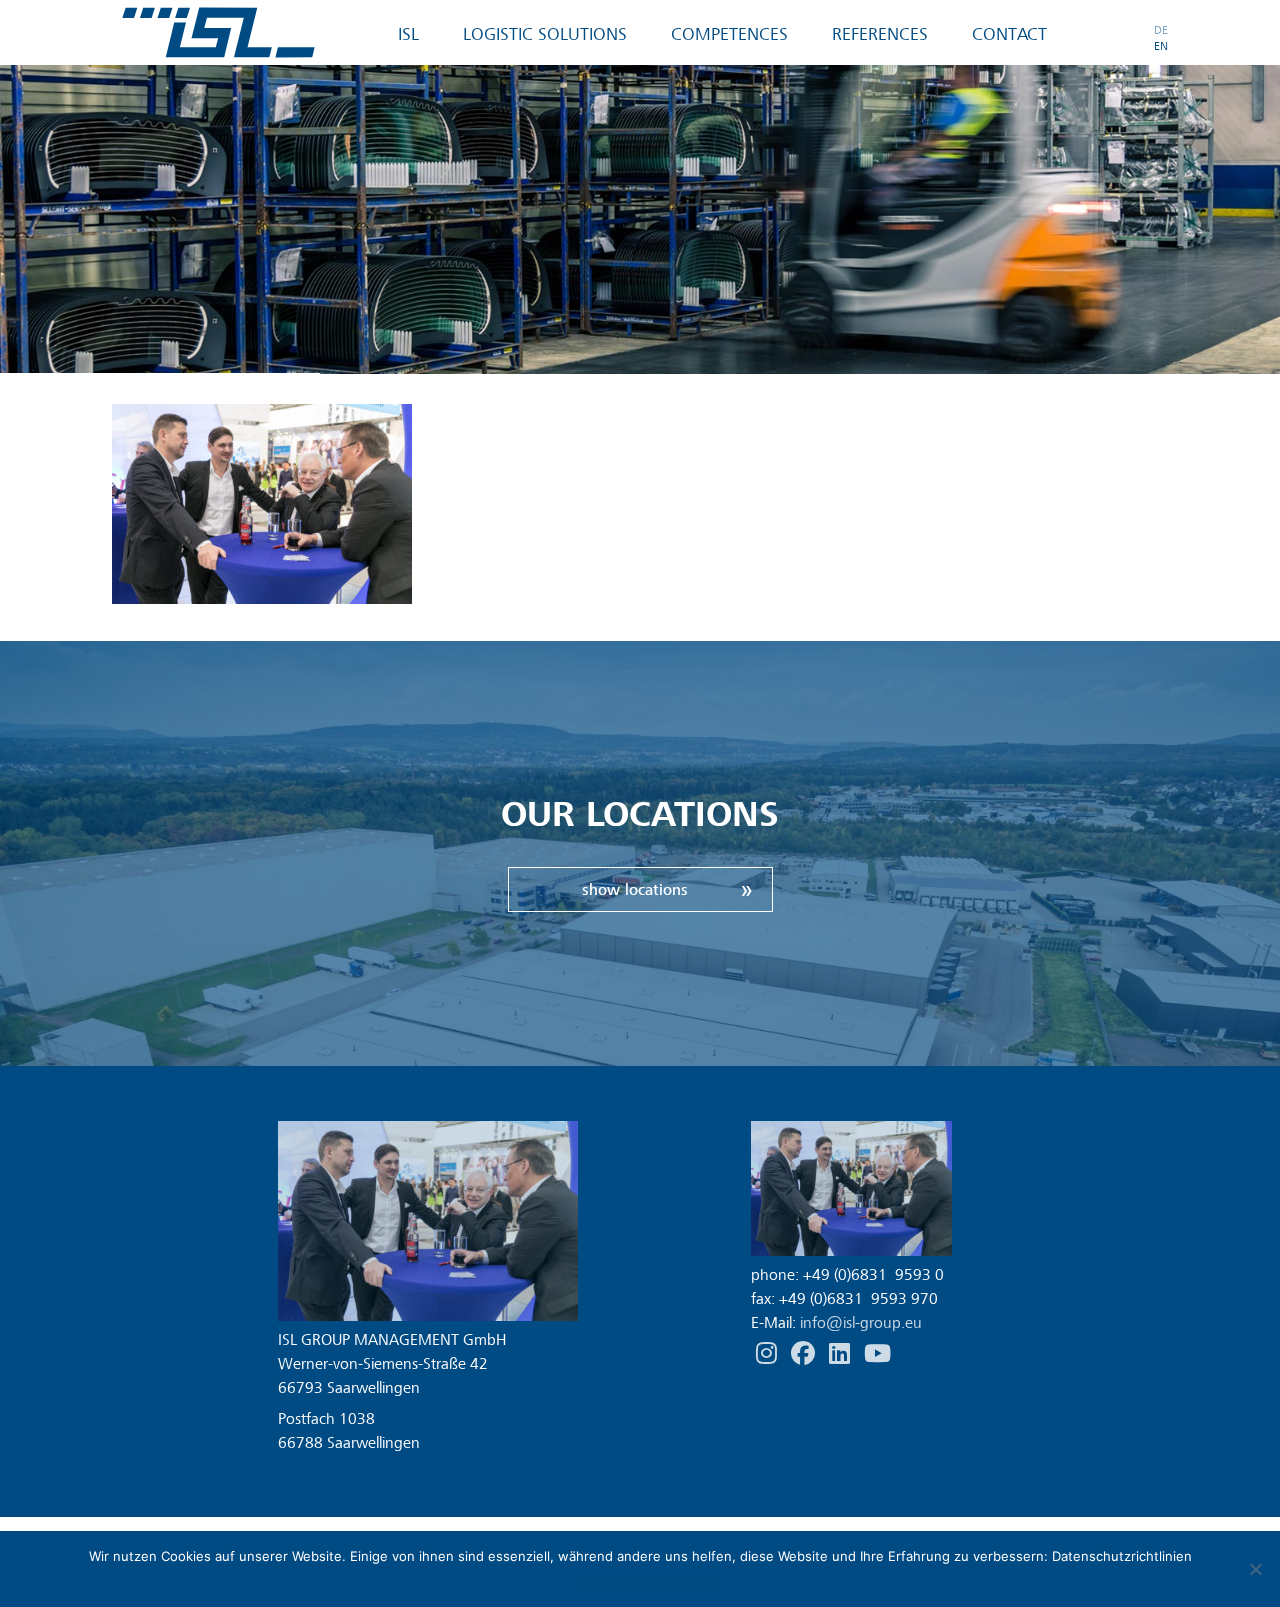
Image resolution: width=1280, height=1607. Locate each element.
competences (729, 34)
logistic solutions (545, 34)
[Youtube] (877, 1354)
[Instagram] (768, 1354)
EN (1161, 46)
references (880, 34)
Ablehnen (684, 1582)
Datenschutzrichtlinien (1122, 1556)
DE (1161, 30)
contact (1009, 34)
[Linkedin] (841, 1354)
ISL (408, 34)
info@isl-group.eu (861, 1323)
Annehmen (610, 1582)
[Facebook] (805, 1354)
